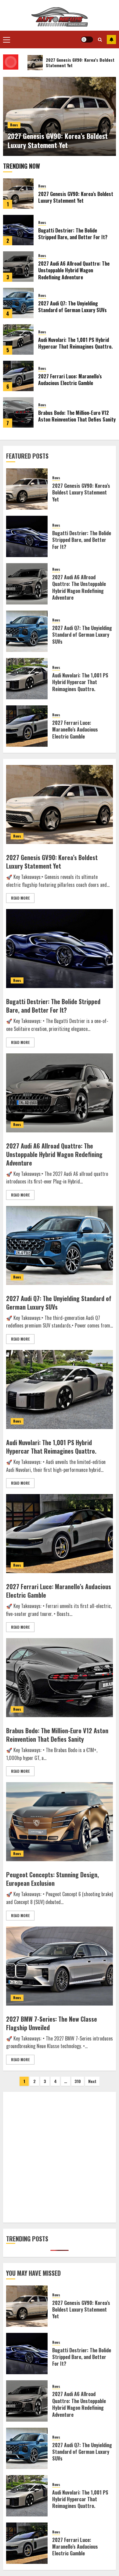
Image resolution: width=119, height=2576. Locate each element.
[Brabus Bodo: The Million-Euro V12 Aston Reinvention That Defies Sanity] (18, 412)
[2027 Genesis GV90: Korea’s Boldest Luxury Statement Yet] (18, 194)
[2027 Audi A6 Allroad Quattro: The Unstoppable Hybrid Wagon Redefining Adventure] (18, 267)
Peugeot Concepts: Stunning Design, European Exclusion (52, 1879)
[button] (7, 40)
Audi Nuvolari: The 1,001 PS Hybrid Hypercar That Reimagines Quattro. (75, 343)
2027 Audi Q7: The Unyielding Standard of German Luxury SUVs (72, 307)
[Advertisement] (60, 2157)
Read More (20, 898)
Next (92, 2081)
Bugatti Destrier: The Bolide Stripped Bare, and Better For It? (73, 234)
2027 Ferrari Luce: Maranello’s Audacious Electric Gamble (70, 380)
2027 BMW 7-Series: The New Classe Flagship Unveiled (52, 2023)
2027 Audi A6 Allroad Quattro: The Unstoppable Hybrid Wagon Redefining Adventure (74, 270)
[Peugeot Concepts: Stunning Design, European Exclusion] (60, 1822)
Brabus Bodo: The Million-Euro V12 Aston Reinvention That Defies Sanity (77, 416)
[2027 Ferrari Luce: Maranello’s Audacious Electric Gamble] (18, 376)
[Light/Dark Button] (87, 40)
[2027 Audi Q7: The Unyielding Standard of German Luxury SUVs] (18, 303)
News (14, 125)
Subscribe (111, 40)
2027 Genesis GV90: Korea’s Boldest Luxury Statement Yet (58, 141)
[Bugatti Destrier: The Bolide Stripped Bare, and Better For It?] (18, 230)
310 (78, 2081)
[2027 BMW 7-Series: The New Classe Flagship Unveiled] (60, 1966)
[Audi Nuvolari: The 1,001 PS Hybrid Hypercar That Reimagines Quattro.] (18, 339)
